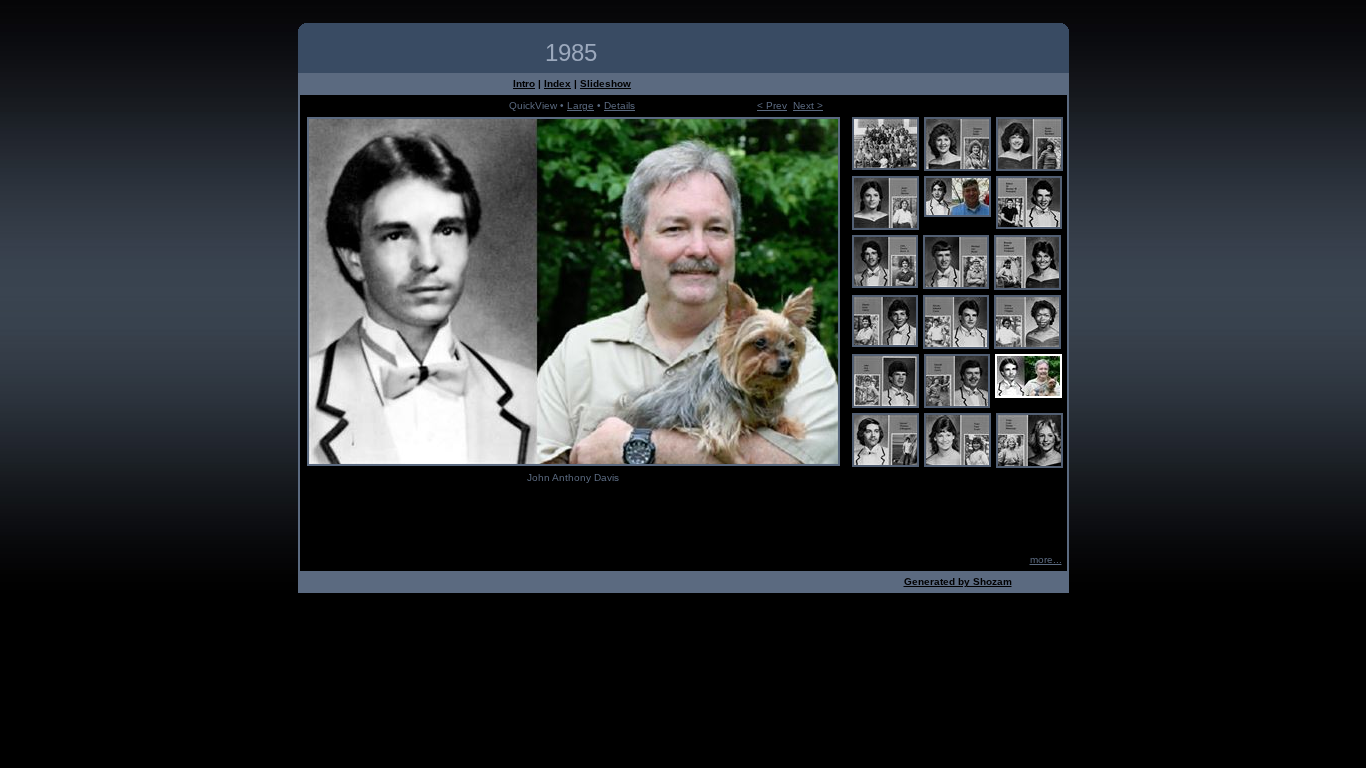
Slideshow (605, 83)
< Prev (772, 105)
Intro (524, 83)
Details (619, 105)
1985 (571, 52)
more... (1046, 559)
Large (580, 105)
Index (557, 83)
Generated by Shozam (958, 581)
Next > (808, 105)
